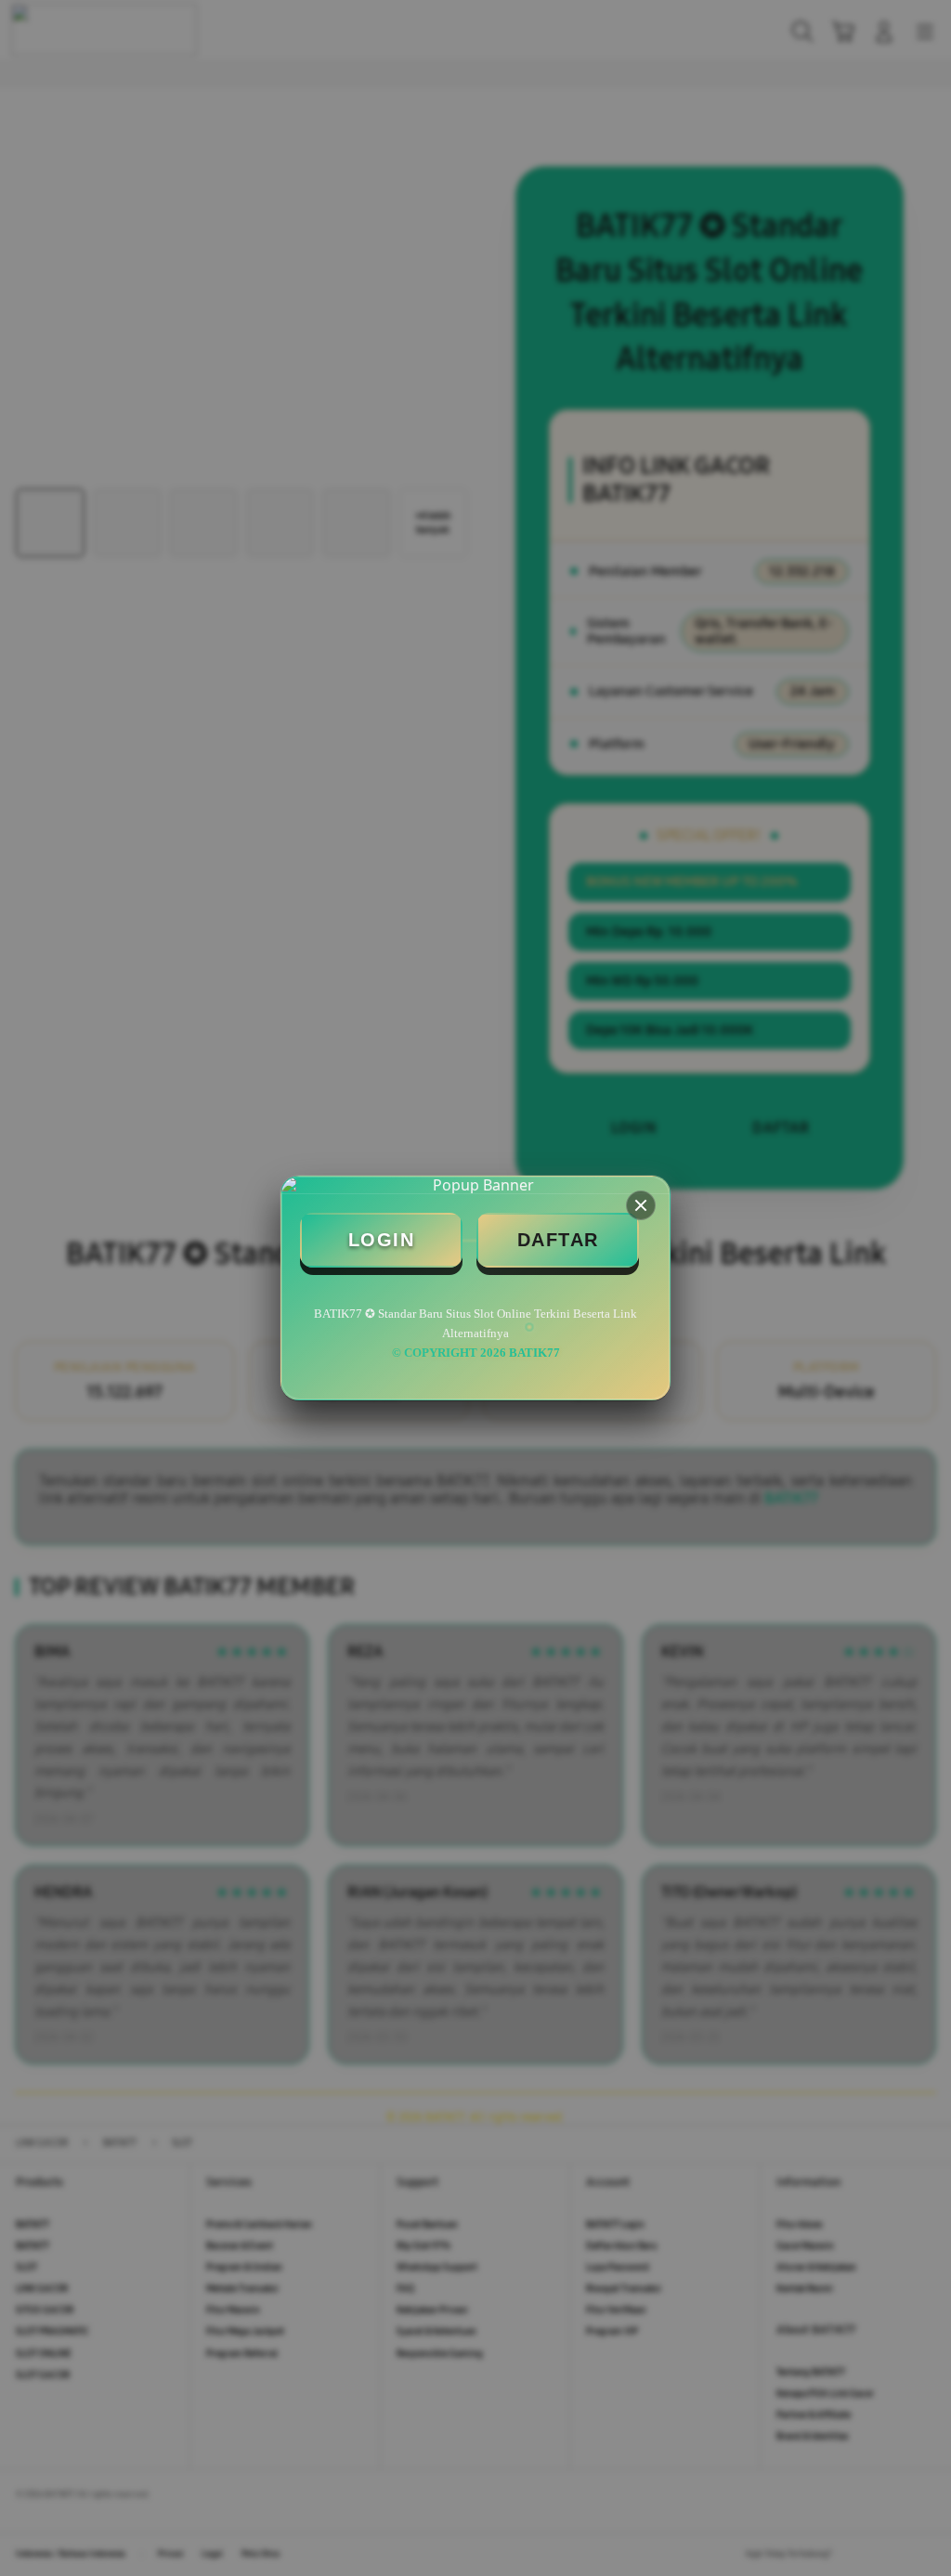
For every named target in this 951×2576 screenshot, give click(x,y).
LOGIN (382, 1240)
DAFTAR (558, 1240)
